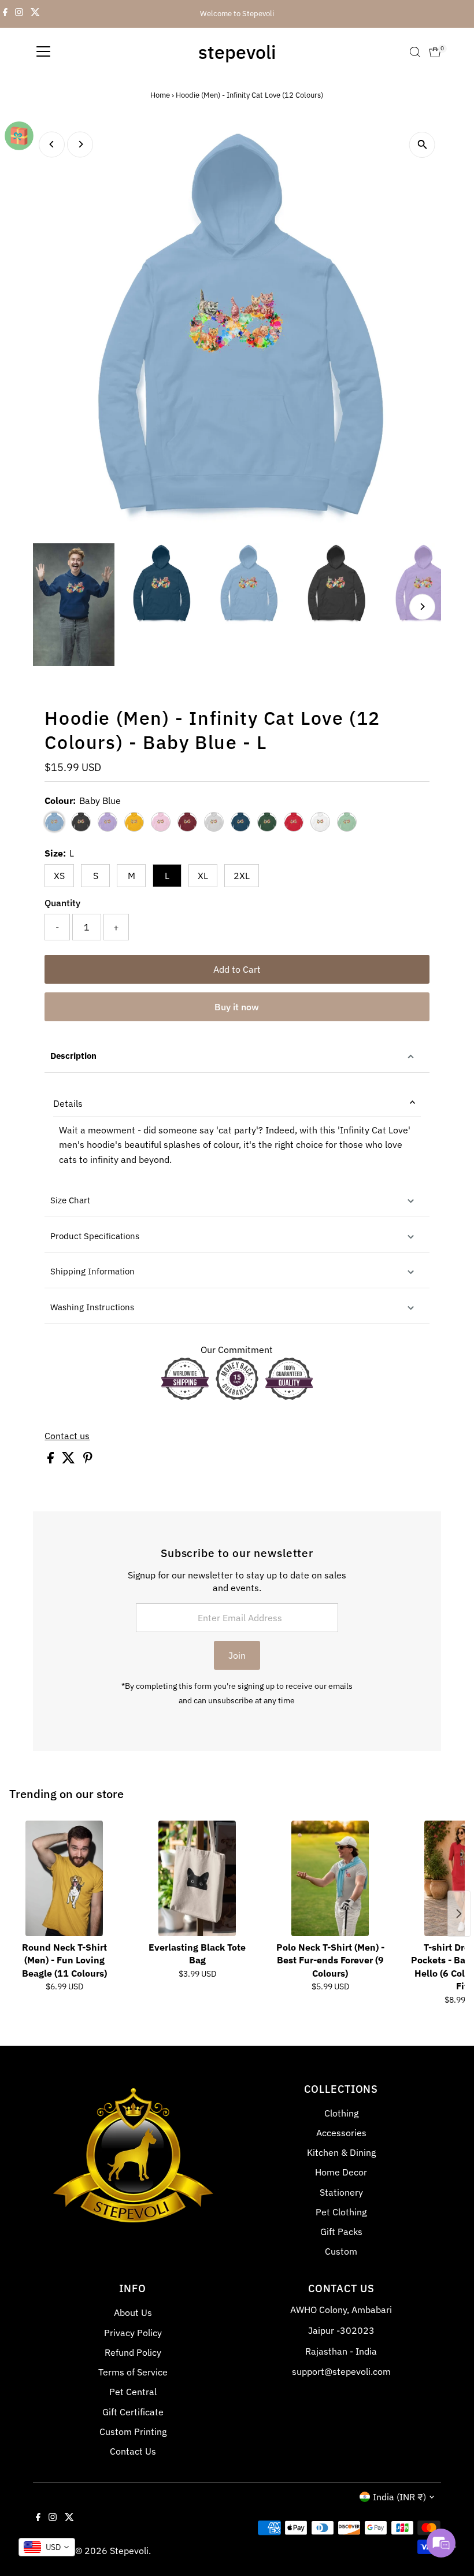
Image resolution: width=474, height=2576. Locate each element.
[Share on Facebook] (52, 1460)
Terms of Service (133, 2372)
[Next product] (459, 1914)
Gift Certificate (133, 2412)
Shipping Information (92, 1271)
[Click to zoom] (422, 145)
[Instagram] (19, 14)
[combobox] (47, 2547)
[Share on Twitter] (70, 1460)
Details (68, 1103)
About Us (133, 2312)
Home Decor (341, 2172)
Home (160, 95)
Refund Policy (133, 2352)
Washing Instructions (92, 1307)
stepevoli (237, 52)
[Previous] (52, 144)
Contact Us (133, 2451)
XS (59, 876)
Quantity (62, 903)
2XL (242, 876)
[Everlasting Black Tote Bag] (197, 1878)
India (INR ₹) (399, 2497)
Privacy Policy (133, 2333)
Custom (341, 2251)
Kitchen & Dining (341, 2152)
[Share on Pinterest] (88, 1460)
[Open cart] (435, 52)
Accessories (341, 2133)
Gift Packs (341, 2232)
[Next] (80, 144)
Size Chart (70, 1200)
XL (203, 876)
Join (237, 1655)
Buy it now (237, 1007)
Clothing (341, 2113)
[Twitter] (35, 14)
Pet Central (133, 2392)
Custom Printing (133, 2432)
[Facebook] (5, 14)
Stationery (341, 2192)
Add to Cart (237, 969)
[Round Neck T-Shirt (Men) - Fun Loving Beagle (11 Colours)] (64, 1878)
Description (73, 1056)
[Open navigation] (43, 52)
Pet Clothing (341, 2212)
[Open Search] (415, 52)
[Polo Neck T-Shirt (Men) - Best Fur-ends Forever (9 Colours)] (330, 1878)
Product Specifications (95, 1236)
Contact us (67, 1436)
